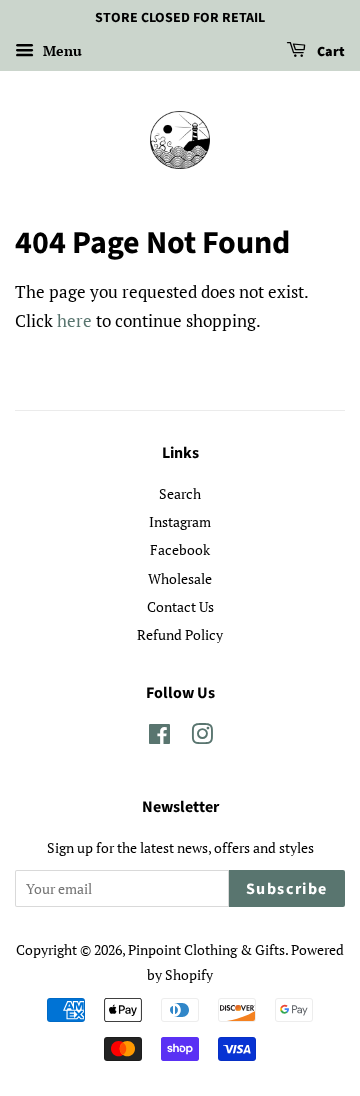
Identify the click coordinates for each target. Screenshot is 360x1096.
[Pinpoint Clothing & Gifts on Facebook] (159, 737)
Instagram (180, 521)
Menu (60, 50)
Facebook (180, 549)
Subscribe (287, 889)
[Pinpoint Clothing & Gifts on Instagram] (202, 737)
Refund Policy (180, 634)
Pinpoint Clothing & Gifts (206, 949)
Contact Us (180, 606)
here (74, 320)
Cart (329, 52)
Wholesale (180, 578)
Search (180, 493)
